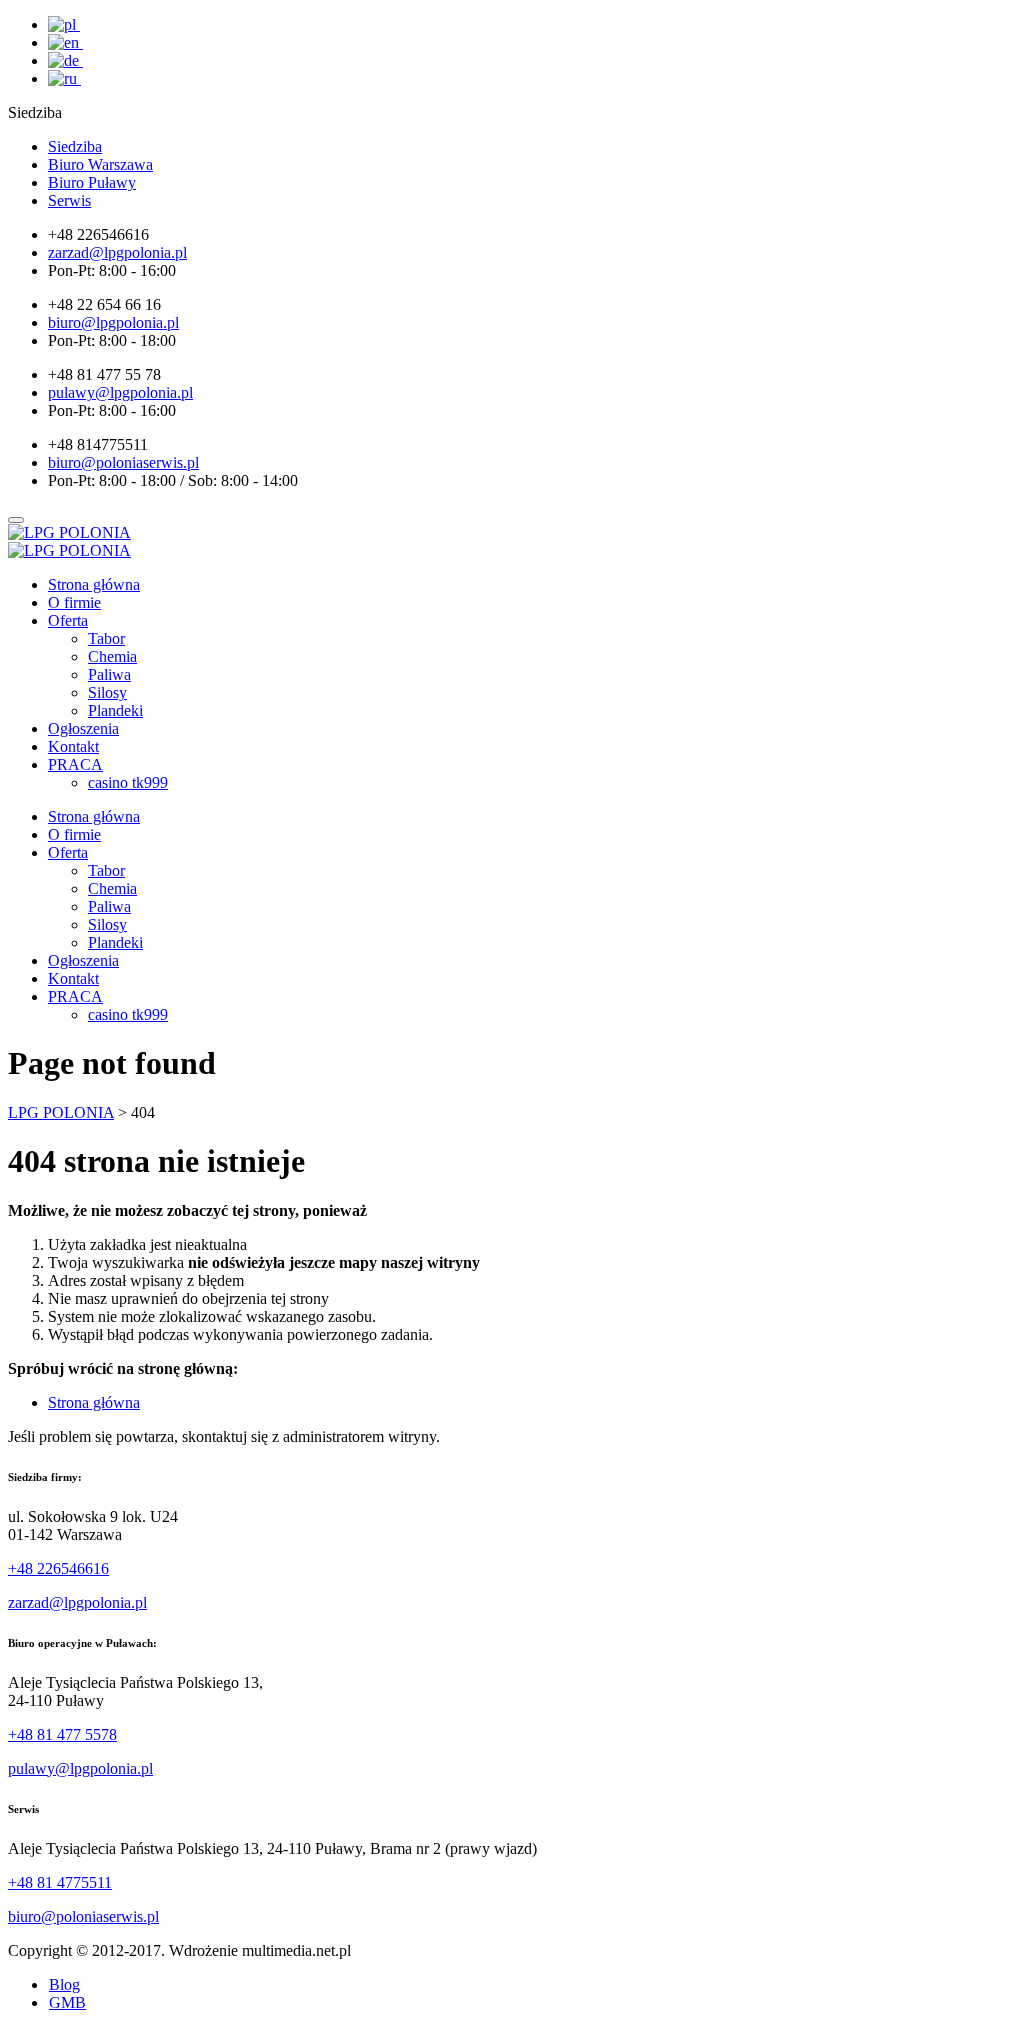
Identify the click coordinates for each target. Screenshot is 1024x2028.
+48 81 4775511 (60, 1882)
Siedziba (75, 146)
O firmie (74, 602)
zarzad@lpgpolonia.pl (77, 1602)
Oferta (68, 620)
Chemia (112, 656)
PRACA (75, 764)
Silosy (107, 692)
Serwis (69, 200)
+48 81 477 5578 (62, 1734)
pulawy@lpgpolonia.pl (80, 1768)
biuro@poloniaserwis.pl (83, 1916)
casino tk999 (128, 782)
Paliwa (109, 674)
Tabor (106, 638)
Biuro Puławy (92, 182)
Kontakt (73, 746)
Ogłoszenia (83, 728)
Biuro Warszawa (100, 164)
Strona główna (94, 584)
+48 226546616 (58, 1568)
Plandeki (115, 710)
